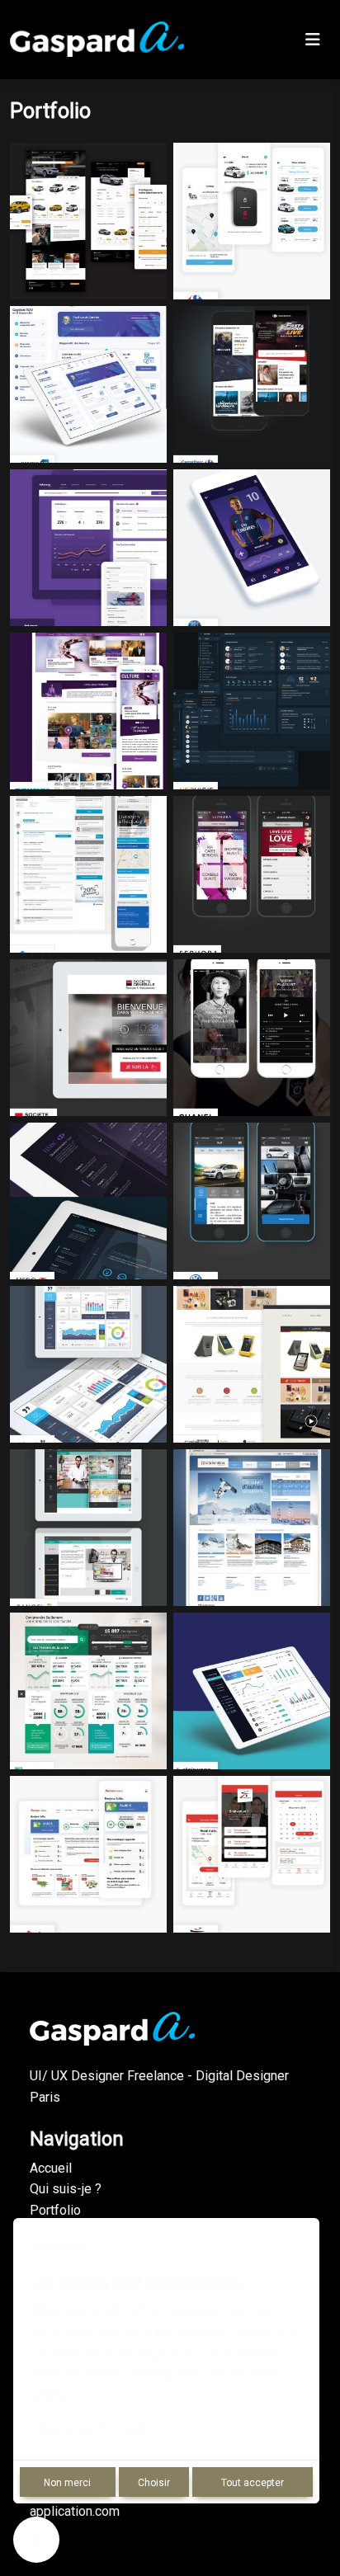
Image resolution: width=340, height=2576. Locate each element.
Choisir (154, 2483)
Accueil (51, 2168)
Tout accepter (253, 2483)
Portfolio (55, 2210)
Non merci (67, 2483)
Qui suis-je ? (66, 2189)
